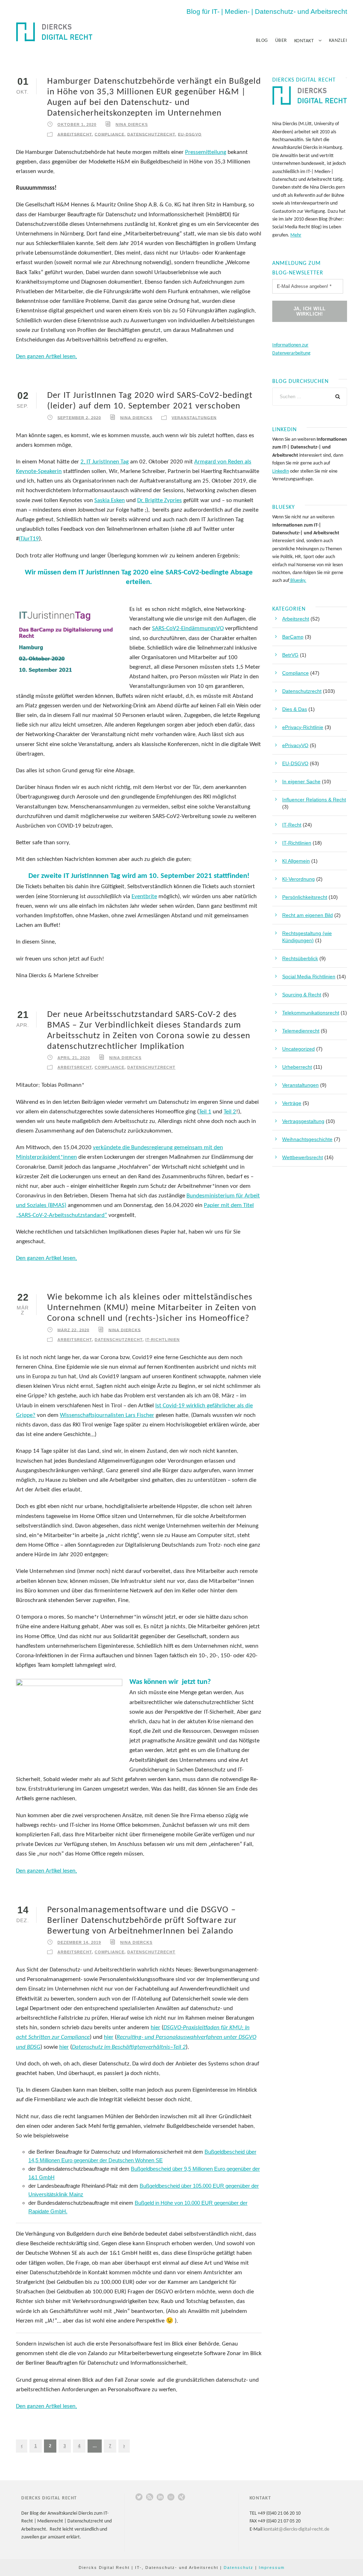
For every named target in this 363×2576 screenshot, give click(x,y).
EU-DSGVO (190, 134)
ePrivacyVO (295, 745)
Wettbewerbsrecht (303, 1157)
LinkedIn (281, 471)
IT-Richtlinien (163, 1340)
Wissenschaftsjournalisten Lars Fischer (107, 1415)
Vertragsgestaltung (303, 1121)
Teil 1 (205, 1112)
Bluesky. (298, 581)
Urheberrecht (297, 1067)
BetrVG (290, 655)
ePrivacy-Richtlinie (303, 727)
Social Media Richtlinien (309, 977)
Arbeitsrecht (75, 134)
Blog (262, 41)
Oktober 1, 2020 (77, 124)
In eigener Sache (301, 781)
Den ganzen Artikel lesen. (46, 357)
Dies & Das (295, 709)
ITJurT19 (29, 539)
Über (281, 41)
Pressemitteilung (206, 152)
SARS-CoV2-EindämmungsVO (188, 628)
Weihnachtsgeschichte (307, 1139)
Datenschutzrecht (151, 134)
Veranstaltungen (194, 417)
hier (155, 2028)
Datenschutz (239, 2567)
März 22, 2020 (73, 1330)
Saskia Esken (110, 500)
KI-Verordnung (298, 879)
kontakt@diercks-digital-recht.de (296, 2529)
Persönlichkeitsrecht (305, 897)
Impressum (272, 2567)
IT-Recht (292, 825)
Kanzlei (338, 41)
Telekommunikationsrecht (311, 1013)
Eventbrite (144, 897)
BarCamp (293, 637)
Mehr (296, 235)
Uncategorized (298, 1049)
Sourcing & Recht (302, 995)
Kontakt (304, 41)
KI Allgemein (296, 861)
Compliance (110, 134)
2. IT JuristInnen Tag (105, 462)
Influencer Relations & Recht (314, 800)
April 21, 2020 (74, 1058)
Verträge (292, 1103)
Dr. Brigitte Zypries (160, 500)
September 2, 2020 (79, 417)
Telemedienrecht (301, 1031)
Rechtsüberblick (300, 958)
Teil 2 (230, 1112)
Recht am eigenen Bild (308, 915)
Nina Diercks (132, 124)
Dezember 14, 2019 (79, 1942)
